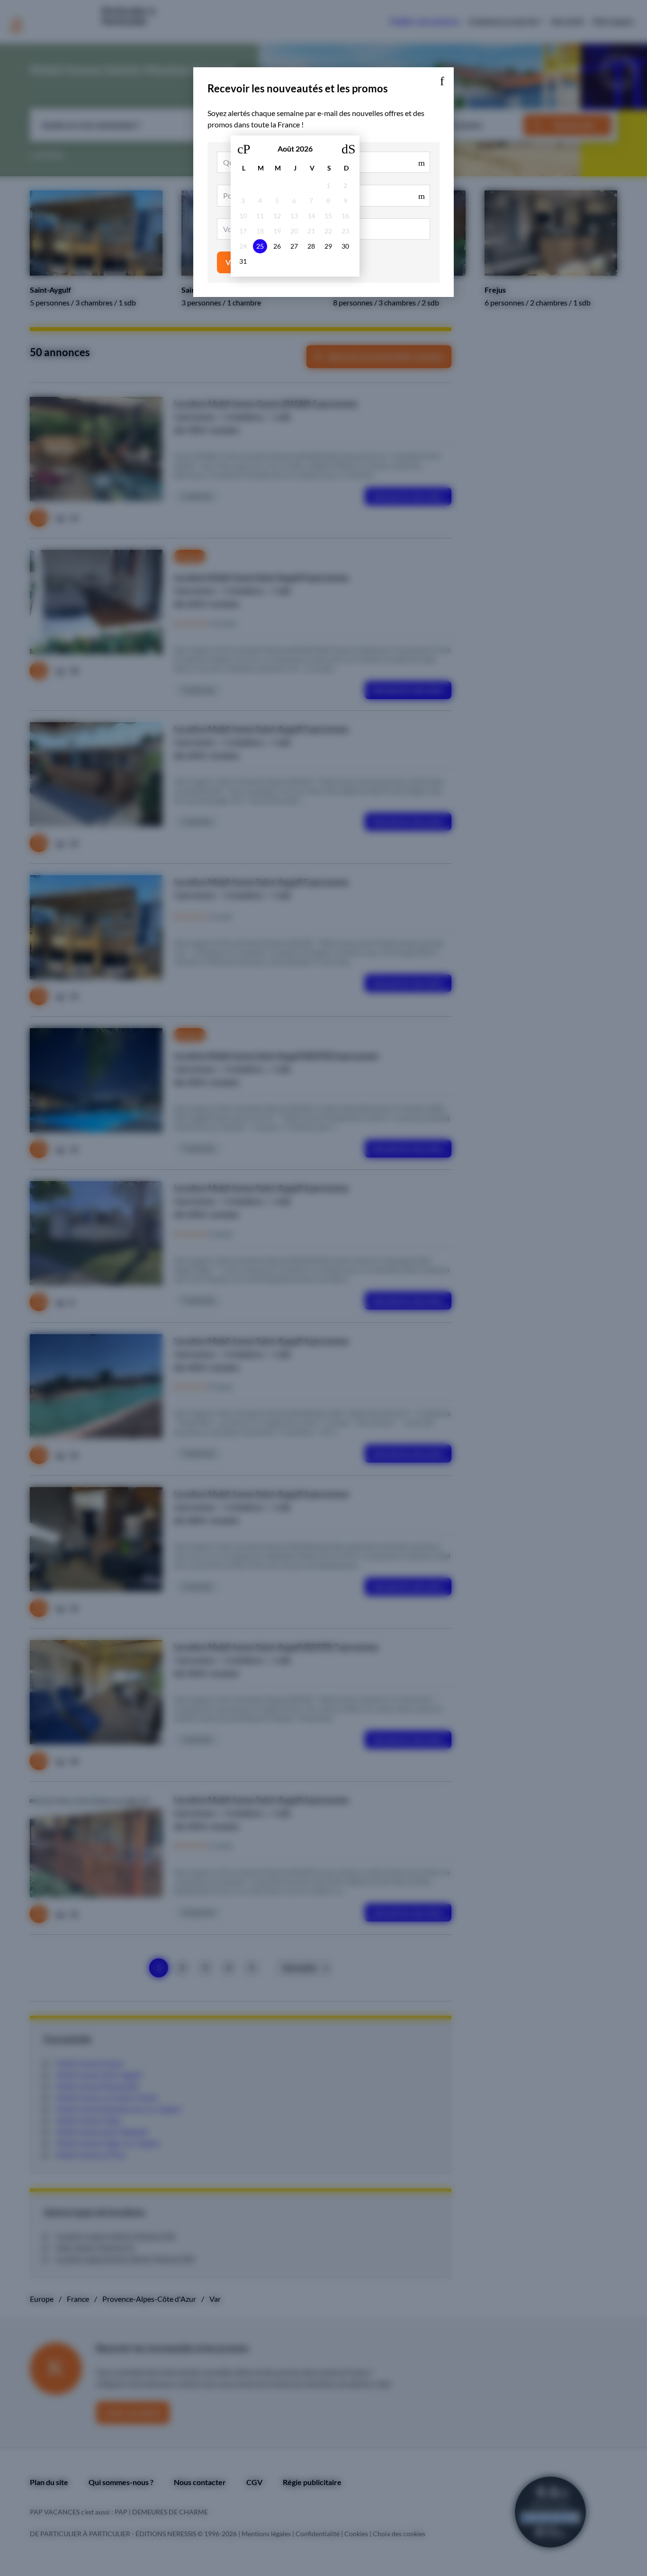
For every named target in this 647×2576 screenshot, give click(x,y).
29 (328, 246)
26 (277, 246)
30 (345, 246)
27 (294, 246)
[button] (442, 79)
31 (243, 261)
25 (260, 246)
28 (311, 246)
